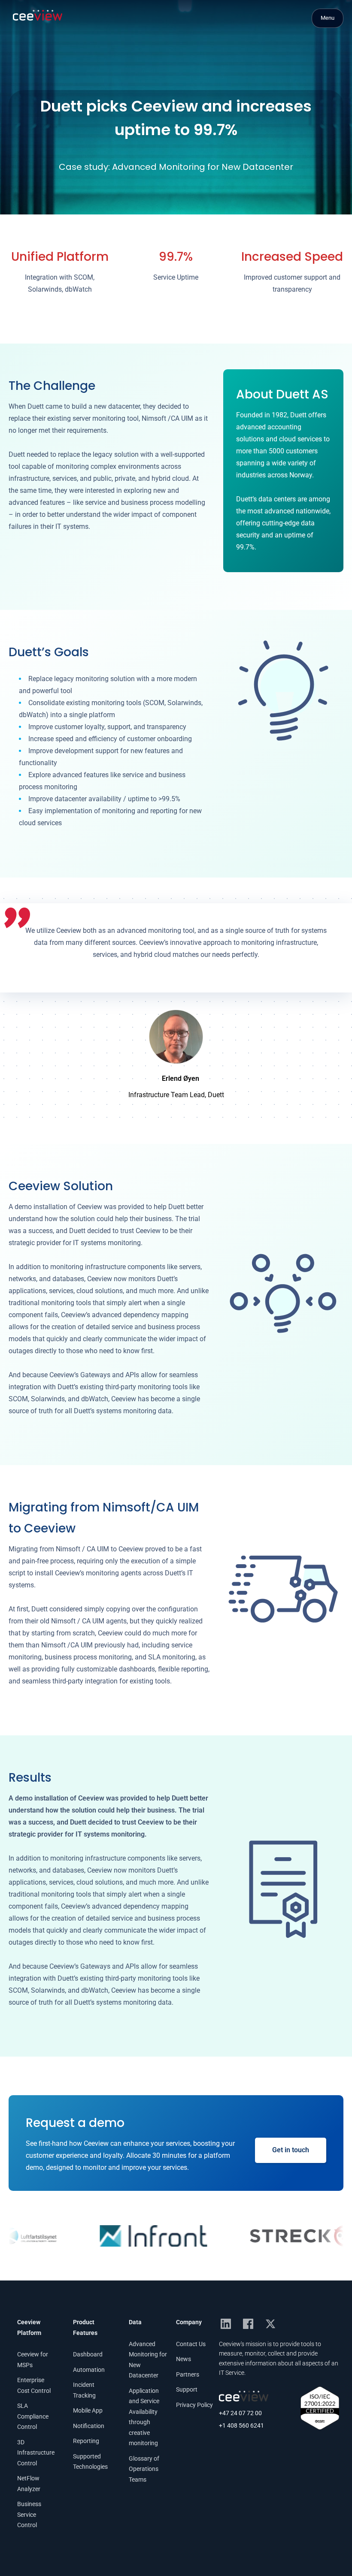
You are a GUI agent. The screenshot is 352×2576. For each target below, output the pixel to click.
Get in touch (291, 2150)
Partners (188, 2374)
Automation (89, 2370)
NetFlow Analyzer (29, 2484)
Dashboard (88, 2354)
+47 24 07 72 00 (240, 2413)
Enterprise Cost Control (34, 2385)
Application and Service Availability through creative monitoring (144, 2417)
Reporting (86, 2441)
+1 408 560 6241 (241, 2426)
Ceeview (38, 15)
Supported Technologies (90, 2462)
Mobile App (88, 2410)
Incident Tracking (84, 2390)
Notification (89, 2426)
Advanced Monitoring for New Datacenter (148, 2360)
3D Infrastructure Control (36, 2453)
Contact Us (191, 2344)
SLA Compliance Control (33, 2416)
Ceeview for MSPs (33, 2360)
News (184, 2359)
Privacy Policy (194, 2405)
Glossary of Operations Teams (144, 2469)
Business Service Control (29, 2514)
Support (187, 2389)
